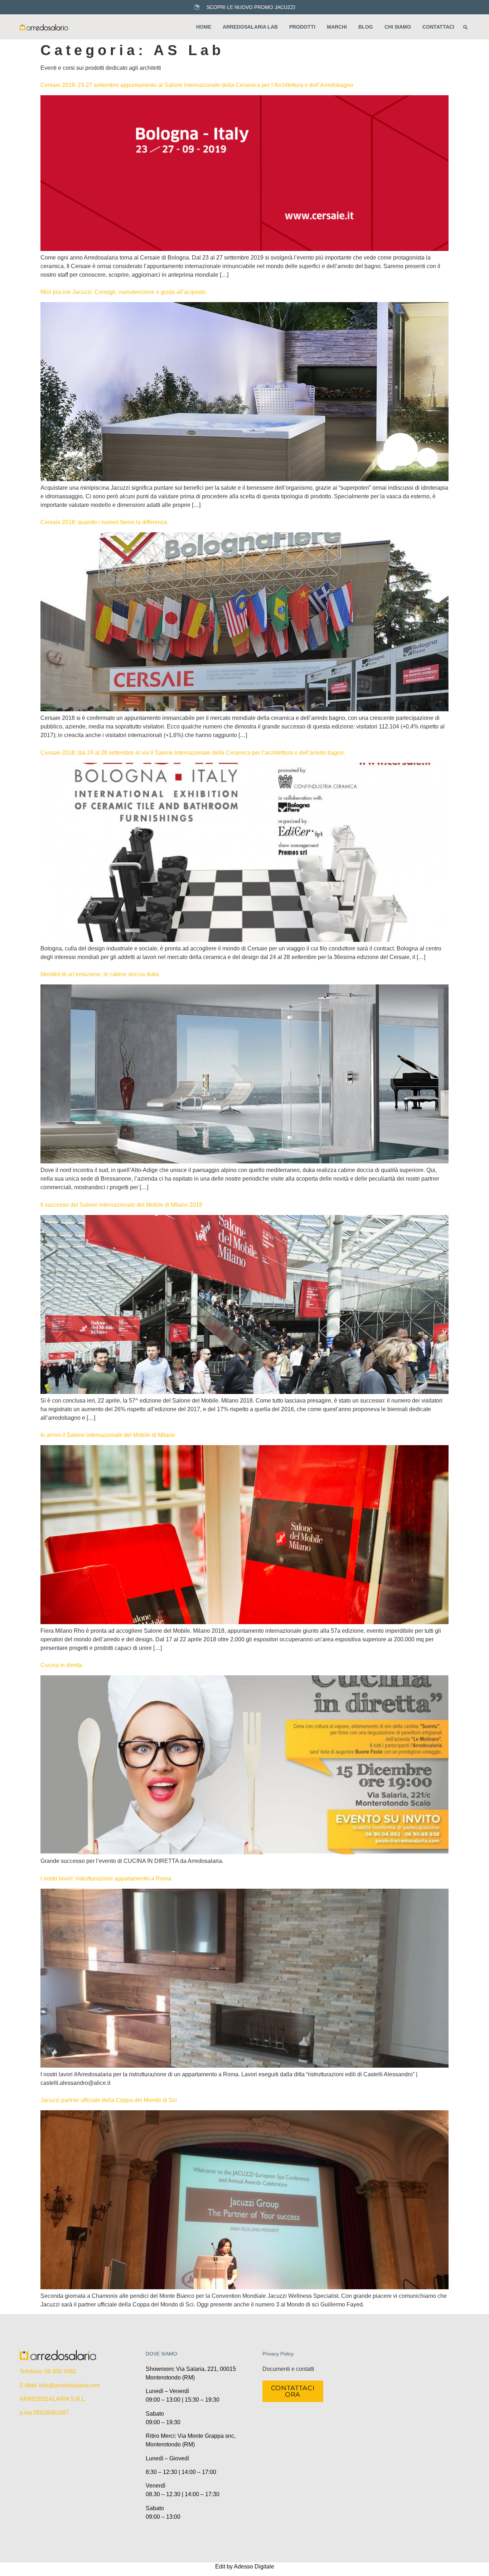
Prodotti (302, 27)
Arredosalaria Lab (250, 27)
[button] (465, 27)
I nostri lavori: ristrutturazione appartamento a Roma (106, 1878)
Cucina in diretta (61, 1665)
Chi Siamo (398, 27)
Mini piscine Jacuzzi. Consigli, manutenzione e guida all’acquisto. (124, 292)
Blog (366, 27)
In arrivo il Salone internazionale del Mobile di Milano (108, 1435)
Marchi (337, 27)
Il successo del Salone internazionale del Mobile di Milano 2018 (121, 1205)
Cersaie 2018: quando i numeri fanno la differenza (104, 522)
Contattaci (438, 27)
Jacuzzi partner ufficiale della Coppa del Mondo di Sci (109, 2100)
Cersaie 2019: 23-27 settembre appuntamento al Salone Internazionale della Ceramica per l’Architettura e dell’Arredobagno (197, 85)
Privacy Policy (278, 2354)
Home (204, 27)
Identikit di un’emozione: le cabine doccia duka (100, 974)
